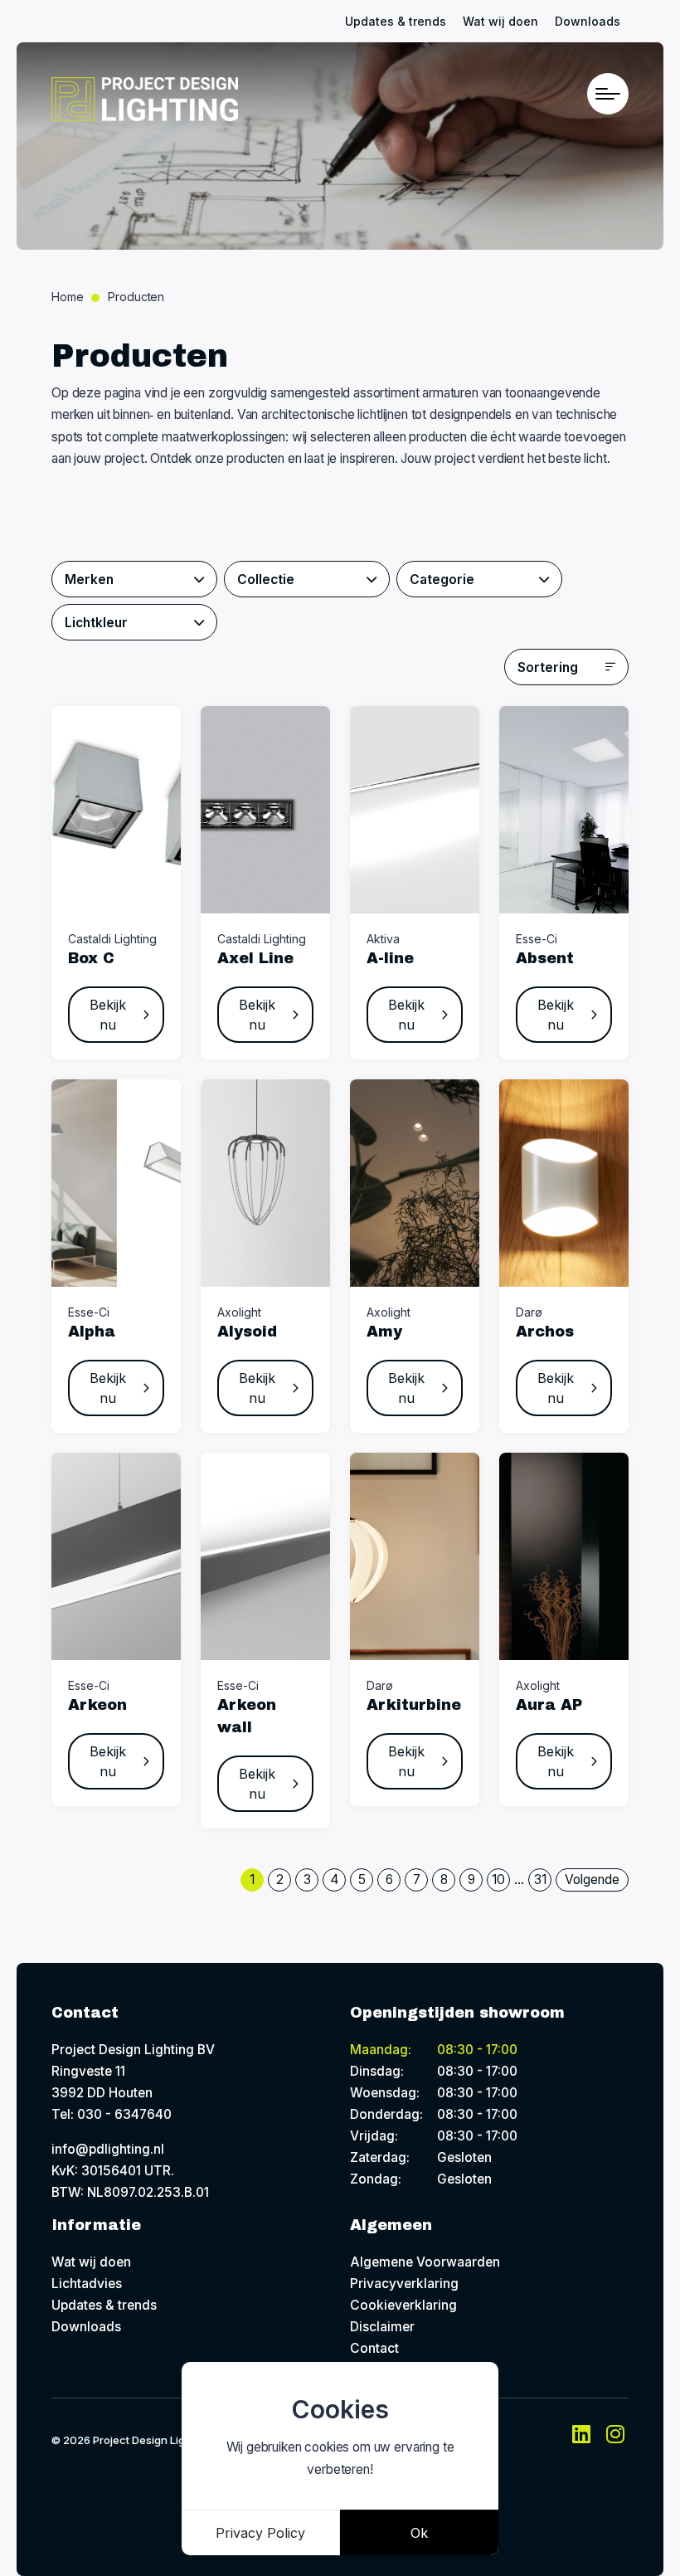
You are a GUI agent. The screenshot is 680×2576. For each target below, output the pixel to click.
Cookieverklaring (403, 2305)
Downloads (588, 21)
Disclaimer (382, 2327)
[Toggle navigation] (608, 94)
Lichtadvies (87, 2284)
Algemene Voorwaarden (425, 2262)
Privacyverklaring (404, 2284)
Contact (374, 2348)
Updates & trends (396, 21)
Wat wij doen (500, 21)
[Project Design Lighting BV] (145, 99)
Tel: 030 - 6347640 (112, 2114)
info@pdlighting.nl (108, 2149)
